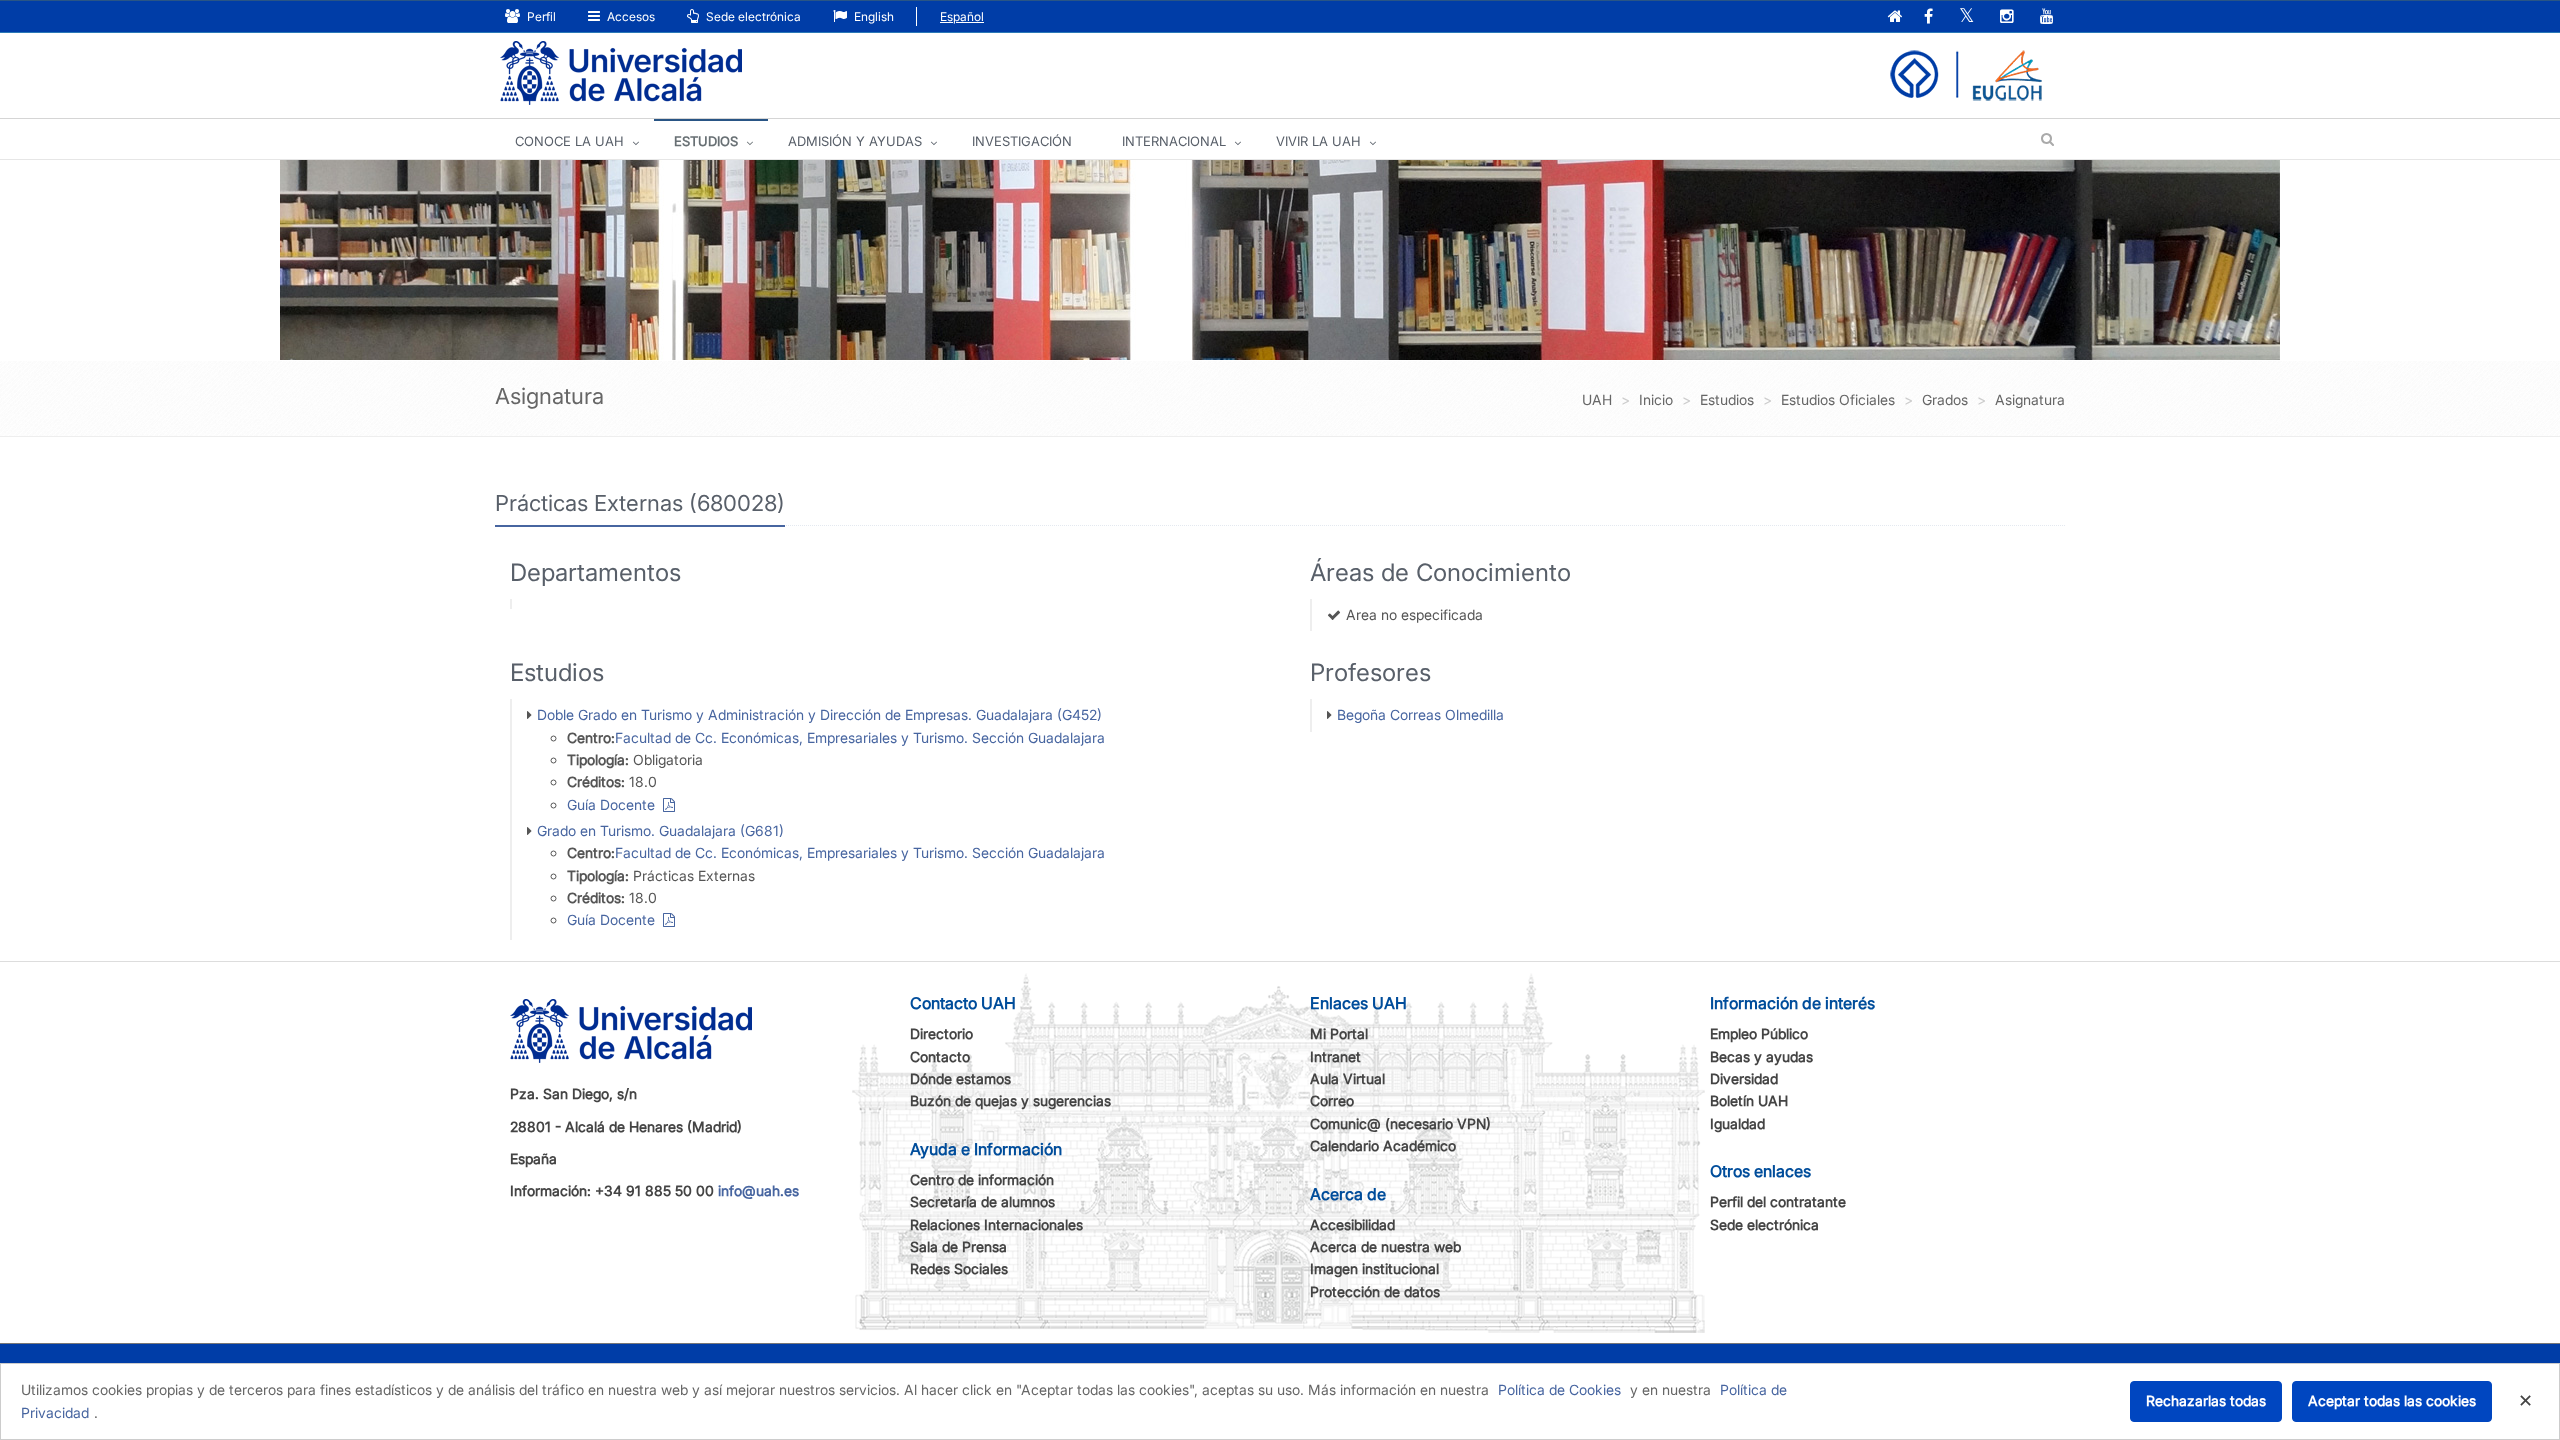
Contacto (940, 1056)
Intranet (1335, 1056)
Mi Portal (1339, 1033)
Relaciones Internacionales (996, 1224)
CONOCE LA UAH (569, 141)
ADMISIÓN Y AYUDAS (855, 141)
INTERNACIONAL (1174, 141)
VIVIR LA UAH (1318, 141)
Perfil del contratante (1778, 1201)
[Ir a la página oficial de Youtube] (2047, 17)
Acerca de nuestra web (1385, 1246)
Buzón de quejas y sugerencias (1010, 1100)
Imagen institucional (1374, 1268)
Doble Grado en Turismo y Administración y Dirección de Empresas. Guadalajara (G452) (819, 714)
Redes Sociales (959, 1268)
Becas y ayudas (1761, 1056)
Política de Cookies (1559, 1389)
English (872, 16)
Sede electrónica (752, 16)
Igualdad (1737, 1123)
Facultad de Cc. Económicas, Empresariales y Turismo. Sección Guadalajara (860, 737)
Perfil (540, 16)
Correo (1332, 1100)
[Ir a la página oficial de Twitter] (1966, 17)
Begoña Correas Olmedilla (1420, 714)
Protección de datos (1375, 1291)
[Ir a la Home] (621, 73)
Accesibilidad (1352, 1224)
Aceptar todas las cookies (2392, 1400)
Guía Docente (615, 804)
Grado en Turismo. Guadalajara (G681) (660, 830)
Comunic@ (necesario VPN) (1400, 1123)
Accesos (629, 16)
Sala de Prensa (958, 1246)
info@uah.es (758, 1190)
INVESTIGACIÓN (1022, 141)
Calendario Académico (1383, 1145)
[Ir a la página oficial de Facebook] (1928, 17)
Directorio (941, 1033)
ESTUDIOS (706, 141)
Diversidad (1744, 1078)
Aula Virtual (1347, 1078)
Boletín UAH (1749, 1100)
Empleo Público (1759, 1033)
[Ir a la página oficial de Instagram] (2007, 17)
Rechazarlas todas (2206, 1400)
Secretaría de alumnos (982, 1201)
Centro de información (982, 1179)
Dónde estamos (960, 1078)
